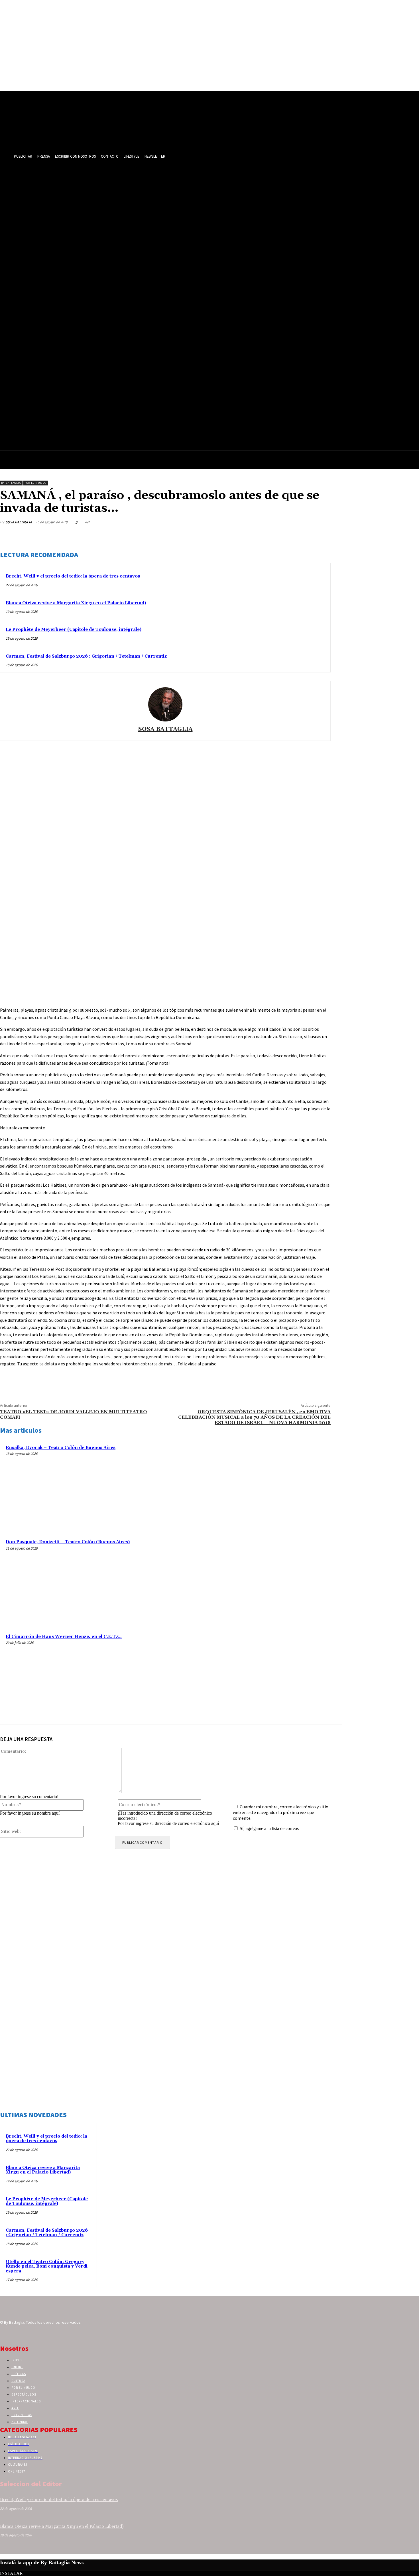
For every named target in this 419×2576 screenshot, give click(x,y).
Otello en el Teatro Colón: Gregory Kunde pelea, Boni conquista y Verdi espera (47, 2266)
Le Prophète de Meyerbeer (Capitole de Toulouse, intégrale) (74, 630)
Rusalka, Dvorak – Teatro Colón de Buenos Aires (61, 1448)
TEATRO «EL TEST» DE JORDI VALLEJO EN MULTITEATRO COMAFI (74, 1415)
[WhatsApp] (300, 536)
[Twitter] (259, 536)
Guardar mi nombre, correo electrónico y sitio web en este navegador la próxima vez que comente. (281, 1812)
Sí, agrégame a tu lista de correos (269, 1828)
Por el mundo (35, 483)
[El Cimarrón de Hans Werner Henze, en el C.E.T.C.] (293, 1676)
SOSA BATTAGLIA (19, 522)
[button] (412, 461)
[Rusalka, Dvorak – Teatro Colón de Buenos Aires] (293, 1487)
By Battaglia (11, 483)
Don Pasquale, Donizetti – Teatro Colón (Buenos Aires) (68, 1542)
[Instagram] (14, 2333)
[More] (321, 536)
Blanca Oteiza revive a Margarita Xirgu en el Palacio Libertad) (76, 603)
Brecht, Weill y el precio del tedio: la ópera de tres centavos (73, 576)
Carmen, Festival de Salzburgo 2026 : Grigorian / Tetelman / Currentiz (86, 656)
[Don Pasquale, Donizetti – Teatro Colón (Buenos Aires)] (293, 1582)
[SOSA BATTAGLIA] (165, 704)
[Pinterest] (280, 536)
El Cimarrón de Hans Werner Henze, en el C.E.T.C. (64, 1637)
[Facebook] (239, 536)
